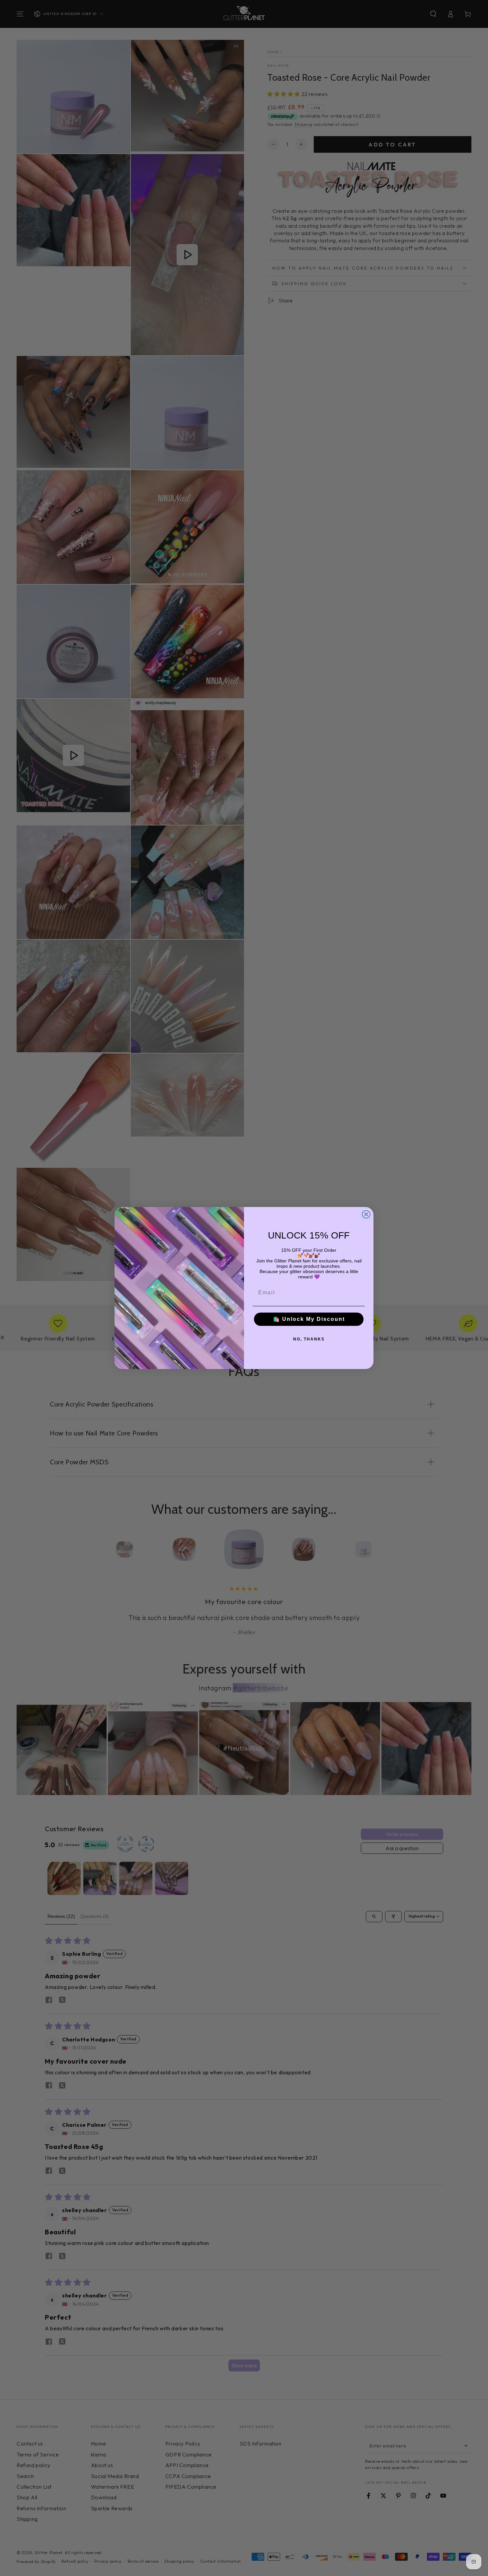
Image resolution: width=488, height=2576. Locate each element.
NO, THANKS (309, 1339)
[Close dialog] (366, 1214)
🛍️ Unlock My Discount (309, 1319)
